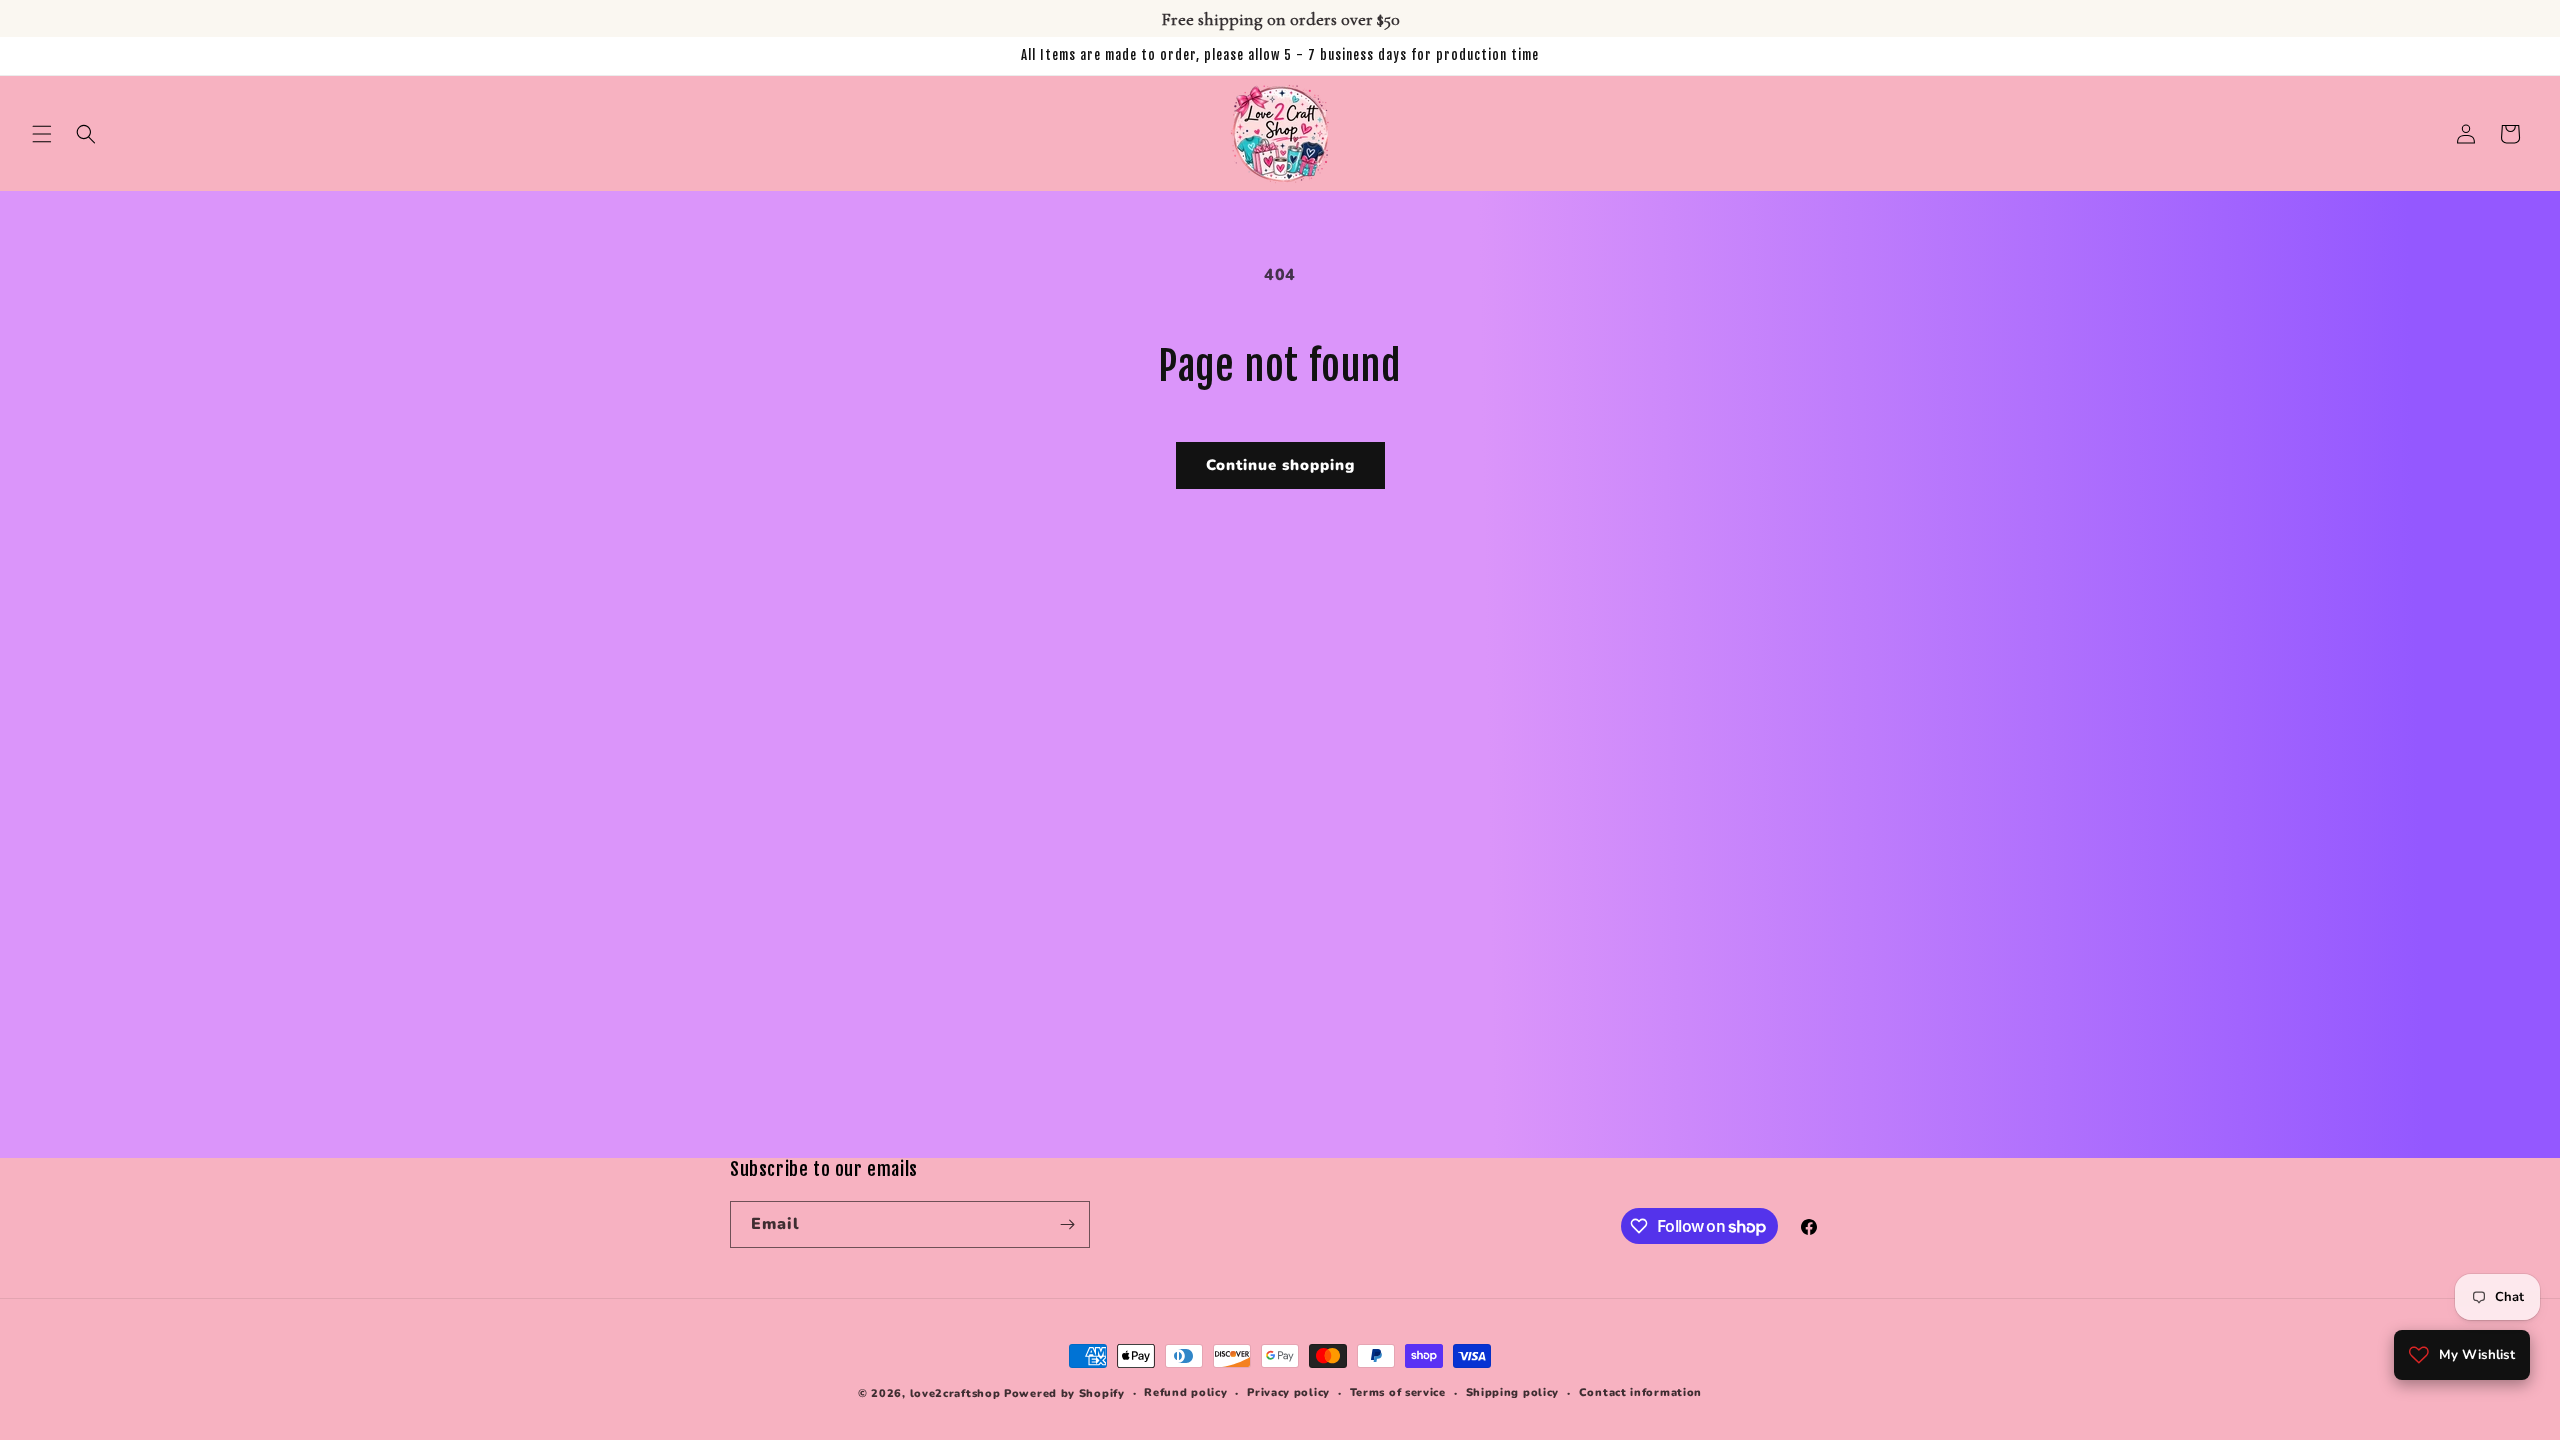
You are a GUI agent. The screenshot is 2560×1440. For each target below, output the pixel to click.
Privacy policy (1288, 1392)
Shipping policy (1513, 1392)
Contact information (1640, 1392)
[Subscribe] (1067, 1224)
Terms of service (1398, 1392)
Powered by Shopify (1064, 1393)
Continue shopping (1280, 465)
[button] (42, 134)
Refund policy (1185, 1392)
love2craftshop (955, 1393)
